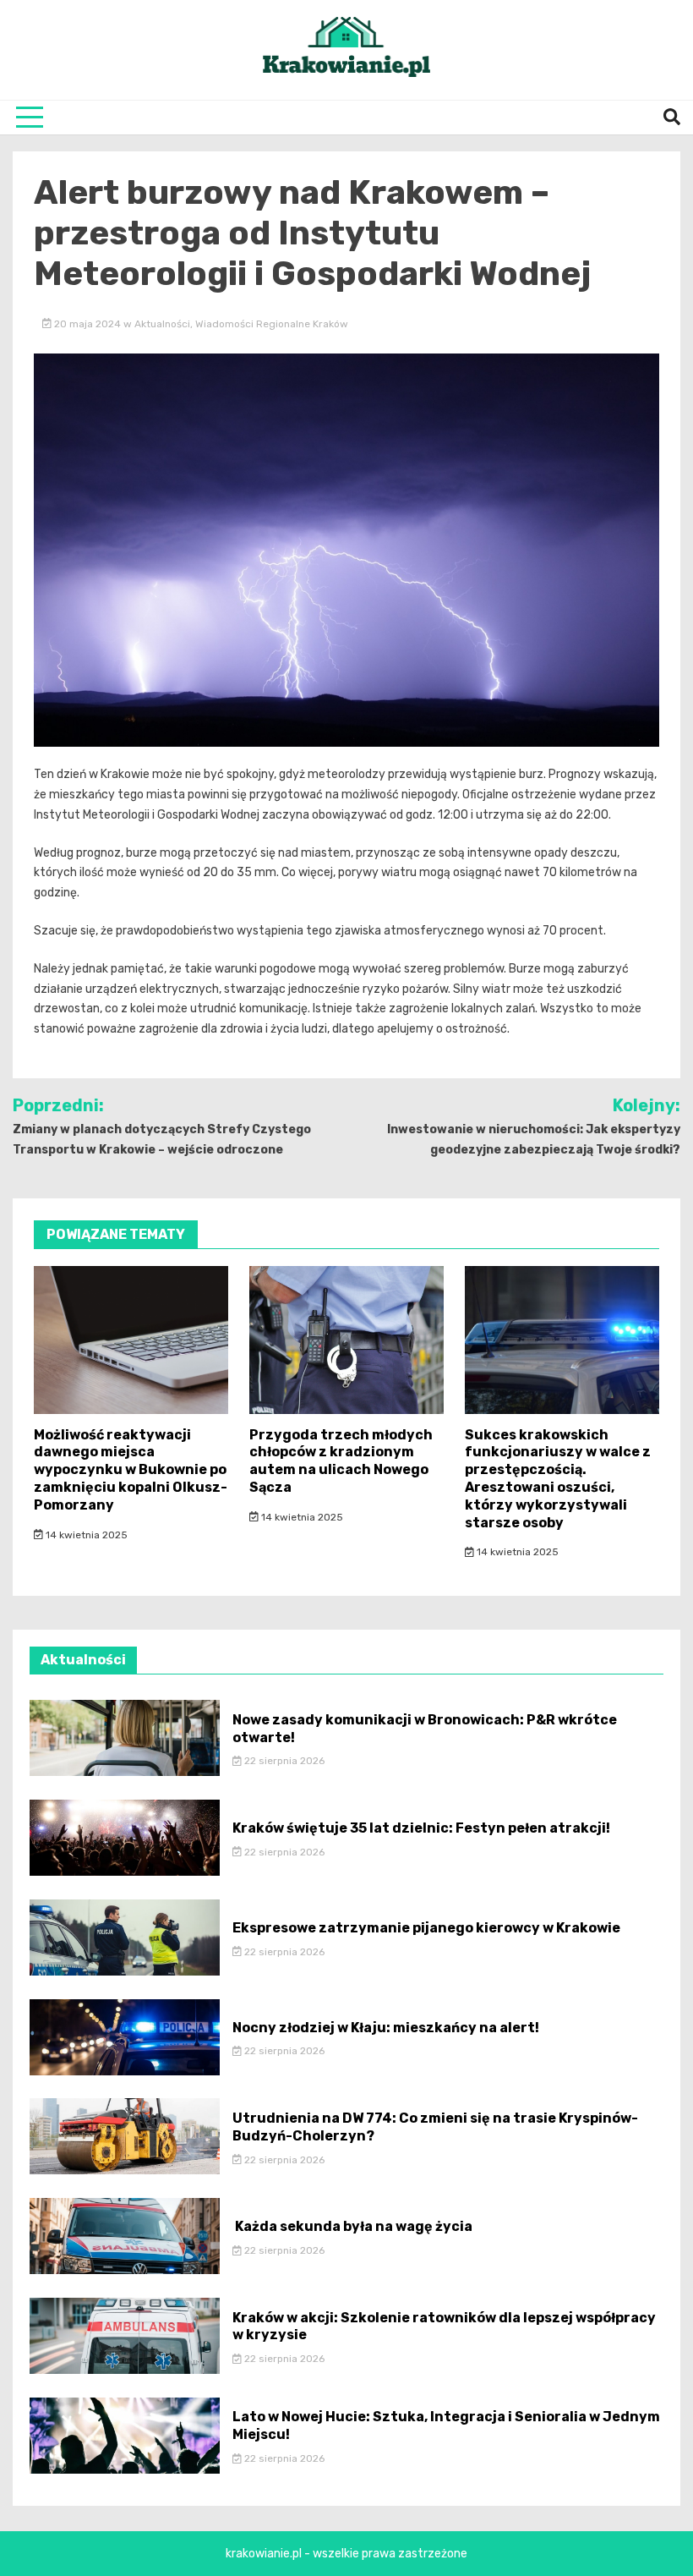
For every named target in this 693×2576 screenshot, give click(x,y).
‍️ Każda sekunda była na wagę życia (352, 2226)
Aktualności (162, 324)
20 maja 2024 (87, 324)
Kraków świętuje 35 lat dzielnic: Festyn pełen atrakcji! (421, 1828)
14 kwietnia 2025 (85, 1535)
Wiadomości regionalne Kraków (272, 324)
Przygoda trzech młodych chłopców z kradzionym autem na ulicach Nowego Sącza (341, 1461)
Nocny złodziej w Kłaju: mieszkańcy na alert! (386, 2028)
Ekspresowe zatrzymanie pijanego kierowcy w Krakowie (426, 1928)
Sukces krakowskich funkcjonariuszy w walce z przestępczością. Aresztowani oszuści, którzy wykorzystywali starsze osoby (558, 1479)
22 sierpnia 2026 (283, 1761)
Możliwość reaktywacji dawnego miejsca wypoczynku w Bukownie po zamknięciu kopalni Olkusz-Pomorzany (131, 1470)
